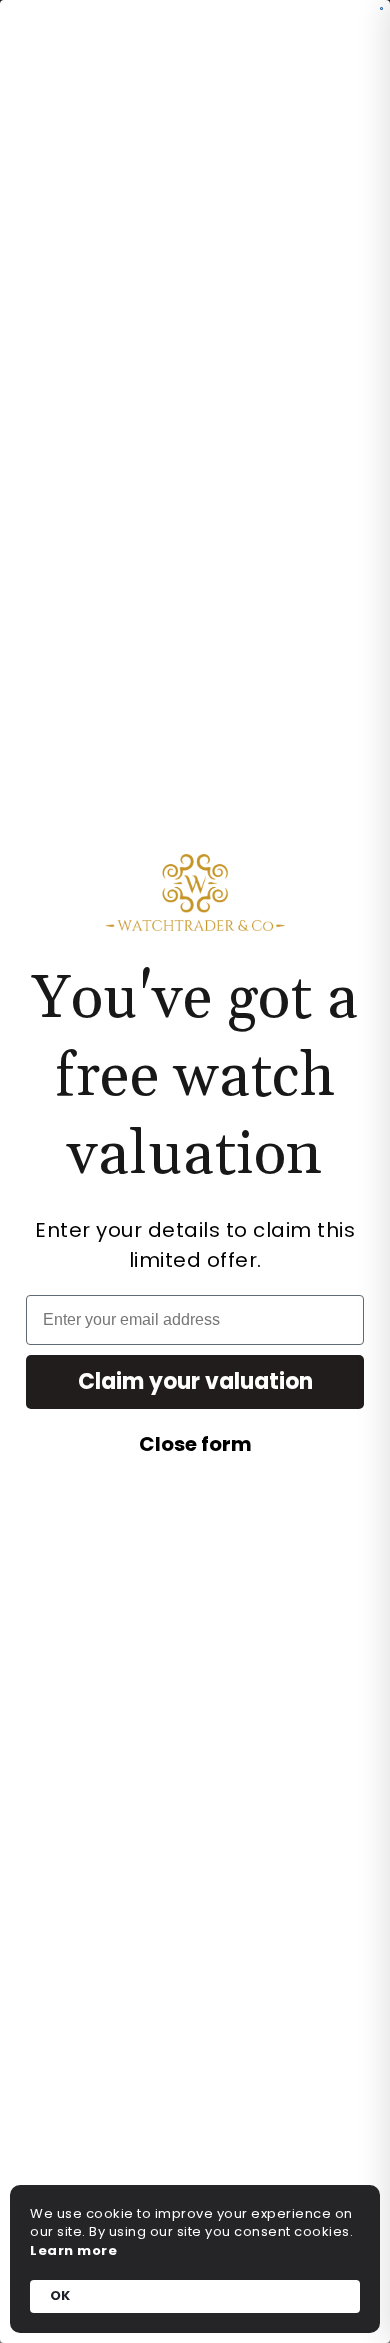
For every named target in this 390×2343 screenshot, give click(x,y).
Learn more (73, 2251)
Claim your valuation (195, 1381)
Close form (195, 1444)
